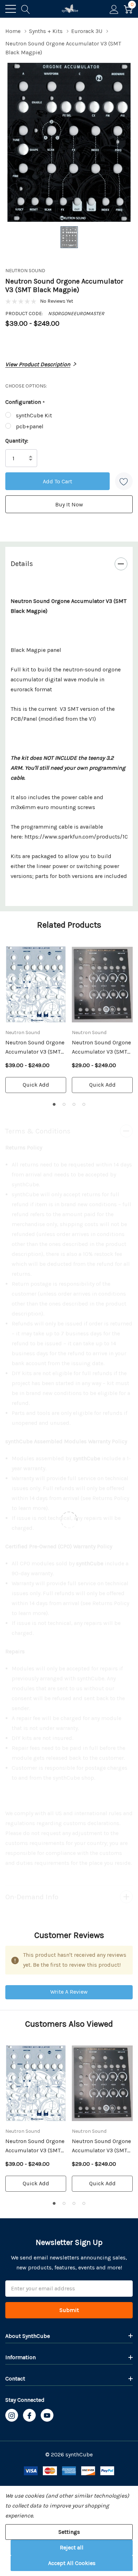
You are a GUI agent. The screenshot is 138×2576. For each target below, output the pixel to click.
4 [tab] (84, 1104)
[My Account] (114, 9)
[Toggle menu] (11, 9)
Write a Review (69, 1992)
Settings (69, 2532)
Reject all (72, 2547)
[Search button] (26, 9)
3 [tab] (74, 1104)
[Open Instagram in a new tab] (12, 2416)
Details (22, 564)
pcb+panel (30, 426)
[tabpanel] (36, 1020)
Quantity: (17, 441)
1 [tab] (54, 1104)
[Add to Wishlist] (124, 481)
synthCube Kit (34, 415)
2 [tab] (64, 1104)
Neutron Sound (25, 271)
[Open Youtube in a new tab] (47, 2416)
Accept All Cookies (72, 2563)
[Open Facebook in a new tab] (29, 2416)
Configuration (25, 402)
